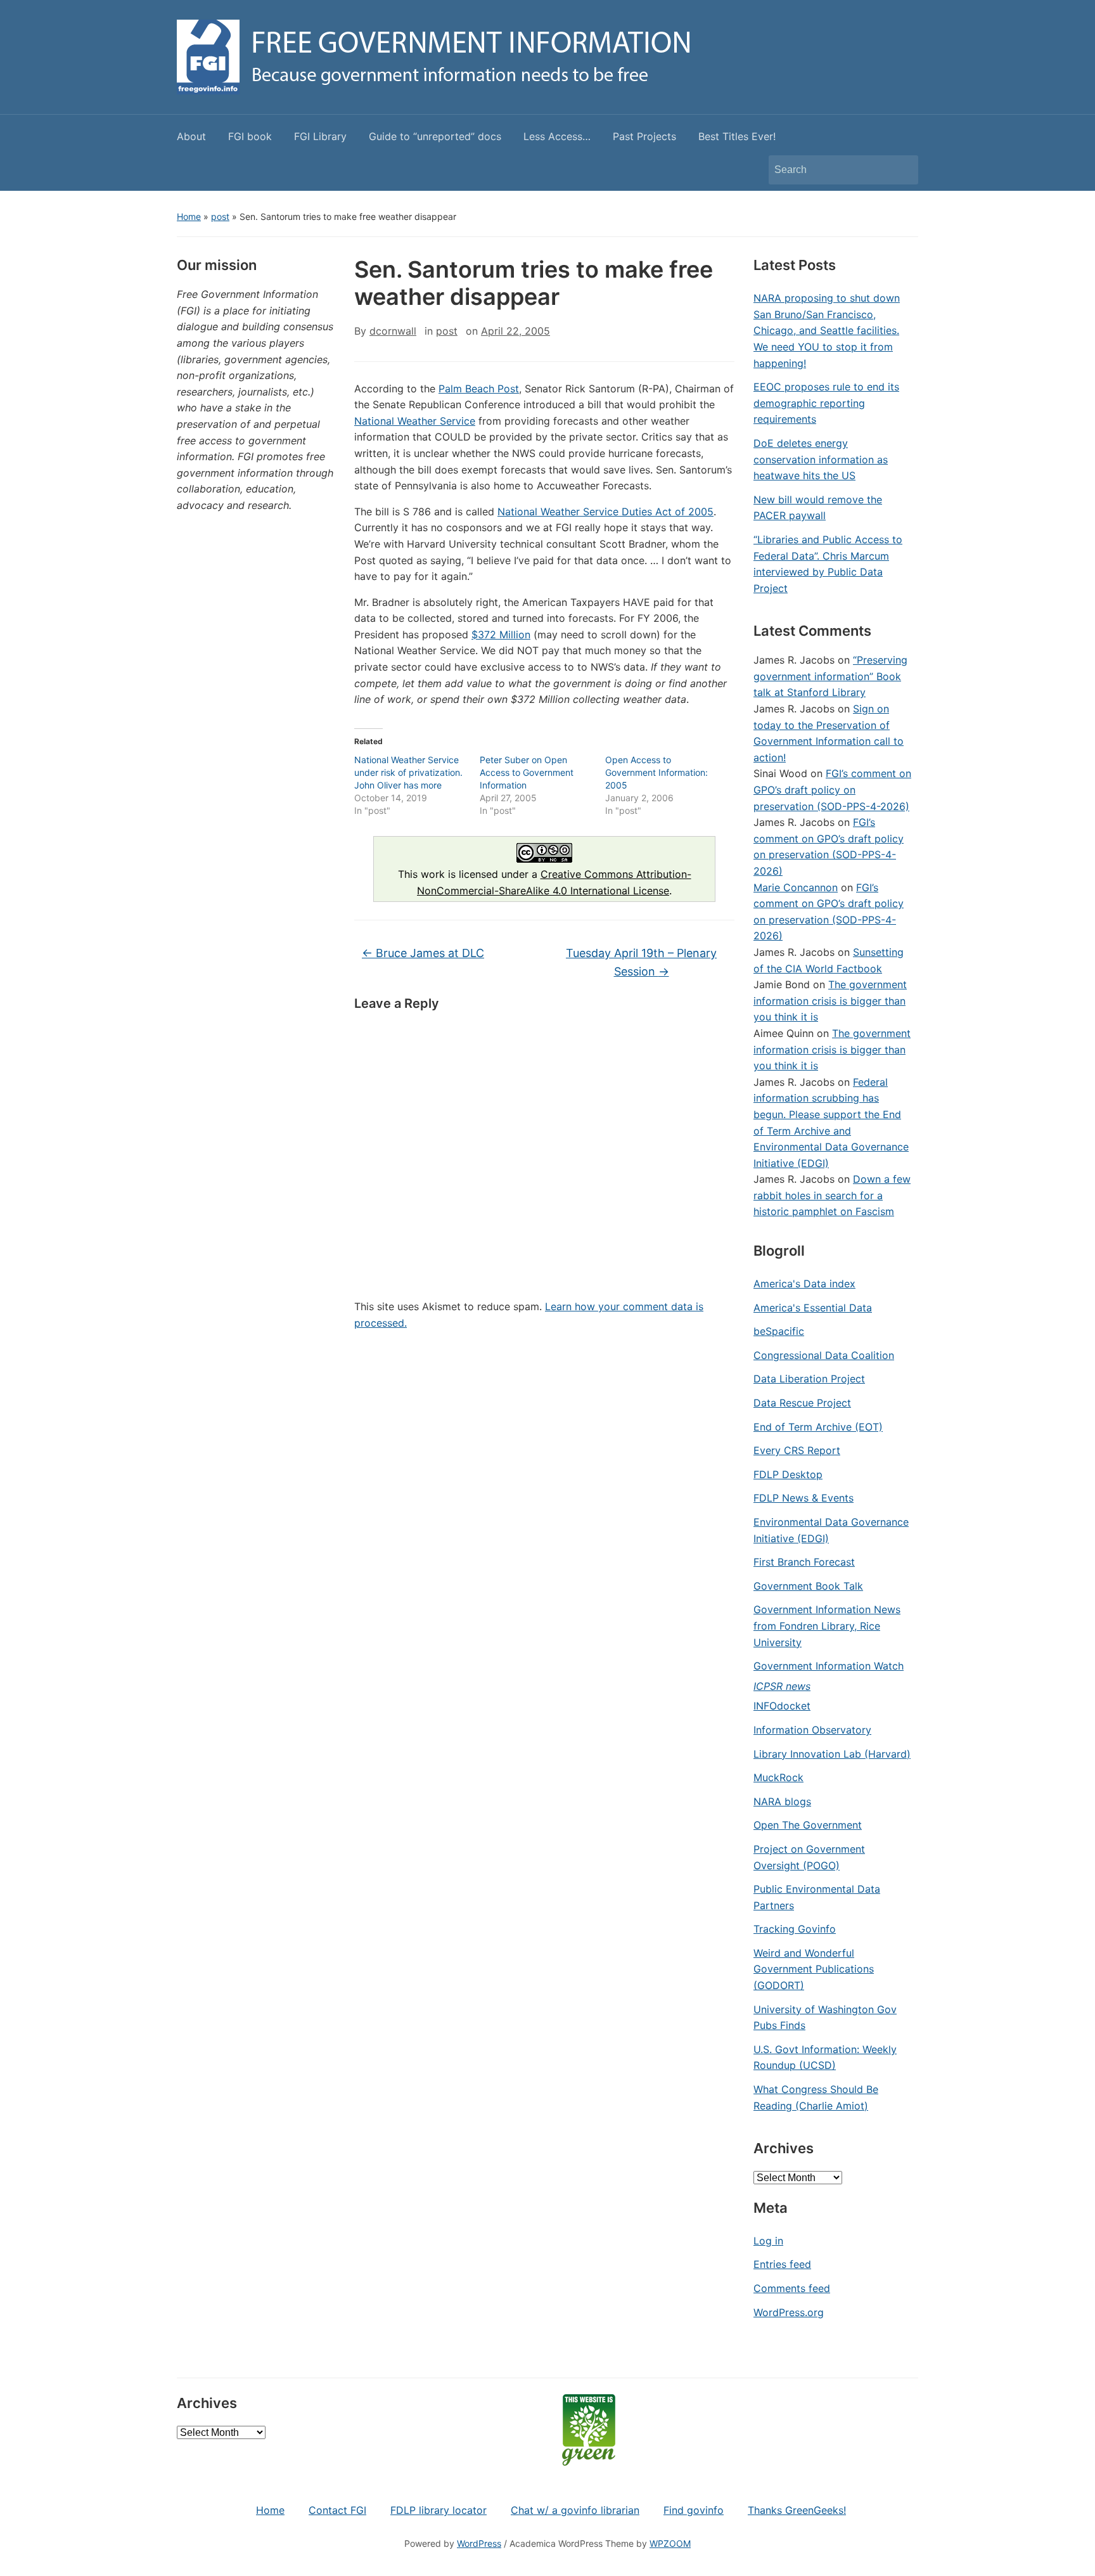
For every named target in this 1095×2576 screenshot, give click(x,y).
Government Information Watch (829, 1666)
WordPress (479, 2543)
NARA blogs (782, 1801)
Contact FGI (337, 2510)
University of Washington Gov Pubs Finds (825, 2018)
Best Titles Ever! (737, 136)
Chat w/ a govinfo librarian (575, 2510)
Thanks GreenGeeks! (797, 2510)
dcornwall (393, 331)
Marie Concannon (796, 887)
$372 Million (501, 634)
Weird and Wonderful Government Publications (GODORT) (814, 1969)
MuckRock (778, 1777)
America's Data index (804, 1284)
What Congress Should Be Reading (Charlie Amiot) (816, 2097)
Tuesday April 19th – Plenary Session (641, 962)
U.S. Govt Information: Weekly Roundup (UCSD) (825, 2058)
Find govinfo (694, 2510)
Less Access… (557, 136)
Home (189, 216)
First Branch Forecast (804, 1562)
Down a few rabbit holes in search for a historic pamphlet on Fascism (832, 1195)
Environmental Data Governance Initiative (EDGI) (831, 1530)
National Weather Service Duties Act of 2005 (605, 512)
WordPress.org (789, 2312)
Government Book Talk (808, 1586)
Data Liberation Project (809, 1379)
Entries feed (782, 2264)
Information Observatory (812, 1730)
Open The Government (808, 1825)
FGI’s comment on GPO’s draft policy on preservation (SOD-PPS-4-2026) (832, 789)
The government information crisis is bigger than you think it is (830, 1001)
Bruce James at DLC (423, 953)
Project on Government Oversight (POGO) (809, 1857)
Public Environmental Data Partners (817, 1897)
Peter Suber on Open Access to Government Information (527, 772)
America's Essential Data (813, 1308)
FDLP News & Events (804, 1498)
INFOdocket (782, 1706)
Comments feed (792, 2288)
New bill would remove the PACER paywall (818, 508)
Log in (768, 2241)
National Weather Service (415, 421)
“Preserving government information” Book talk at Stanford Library (830, 676)
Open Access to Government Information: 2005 (656, 772)
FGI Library (320, 136)
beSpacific (779, 1331)
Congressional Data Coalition (824, 1355)
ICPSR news (782, 1686)
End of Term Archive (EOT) (818, 1427)
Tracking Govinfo (795, 1929)
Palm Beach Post (479, 389)
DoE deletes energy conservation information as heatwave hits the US (821, 459)
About (191, 136)
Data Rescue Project (802, 1403)
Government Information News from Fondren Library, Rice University (827, 1626)
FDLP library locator (439, 2510)
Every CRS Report (797, 1450)
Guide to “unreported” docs (435, 136)
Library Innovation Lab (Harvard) (832, 1754)
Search (902, 170)
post (220, 216)
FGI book (250, 136)
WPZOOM (670, 2543)
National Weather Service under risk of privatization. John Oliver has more (408, 772)
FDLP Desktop (788, 1474)
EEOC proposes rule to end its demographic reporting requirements (826, 403)
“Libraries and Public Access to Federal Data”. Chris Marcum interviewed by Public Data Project (828, 564)
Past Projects (644, 136)
